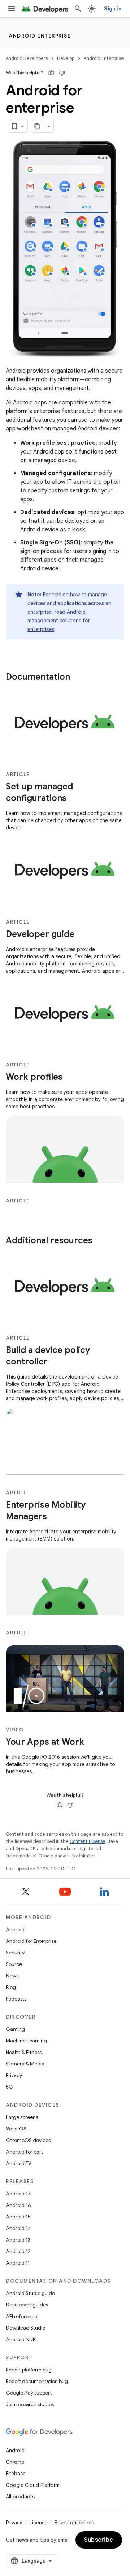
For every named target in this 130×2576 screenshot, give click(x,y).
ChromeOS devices (28, 2140)
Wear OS (16, 2129)
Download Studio (25, 2328)
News (12, 1976)
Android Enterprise (40, 36)
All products (20, 2497)
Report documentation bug (37, 2381)
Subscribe (99, 2540)
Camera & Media (25, 2064)
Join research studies (30, 2404)
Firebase (16, 2474)
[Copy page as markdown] (38, 126)
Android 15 (18, 2217)
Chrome (15, 2462)
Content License (88, 1841)
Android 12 (18, 2251)
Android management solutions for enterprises (59, 621)
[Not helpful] (62, 73)
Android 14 (18, 2228)
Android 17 (18, 2194)
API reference (21, 2316)
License (38, 2523)
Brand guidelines (74, 2523)
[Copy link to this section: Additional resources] (100, 1241)
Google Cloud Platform (33, 2485)
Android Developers (27, 58)
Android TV (19, 2163)
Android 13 (18, 2240)
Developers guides (27, 2305)
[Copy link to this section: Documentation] (77, 678)
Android (15, 1929)
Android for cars (25, 2152)
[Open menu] (12, 9)
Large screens (22, 2117)
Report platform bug (29, 2370)
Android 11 (18, 2263)
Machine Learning (26, 2041)
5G (9, 2087)
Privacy (14, 2075)
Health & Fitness (24, 2052)
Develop (66, 58)
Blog (11, 1987)
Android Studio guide (30, 2293)
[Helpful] (51, 73)
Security (15, 1953)
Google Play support (29, 2393)
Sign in (113, 9)
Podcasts (16, 1999)
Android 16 (18, 2205)
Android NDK (21, 2339)
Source (14, 1964)
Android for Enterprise (31, 1941)
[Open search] (78, 9)
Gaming (15, 2029)
